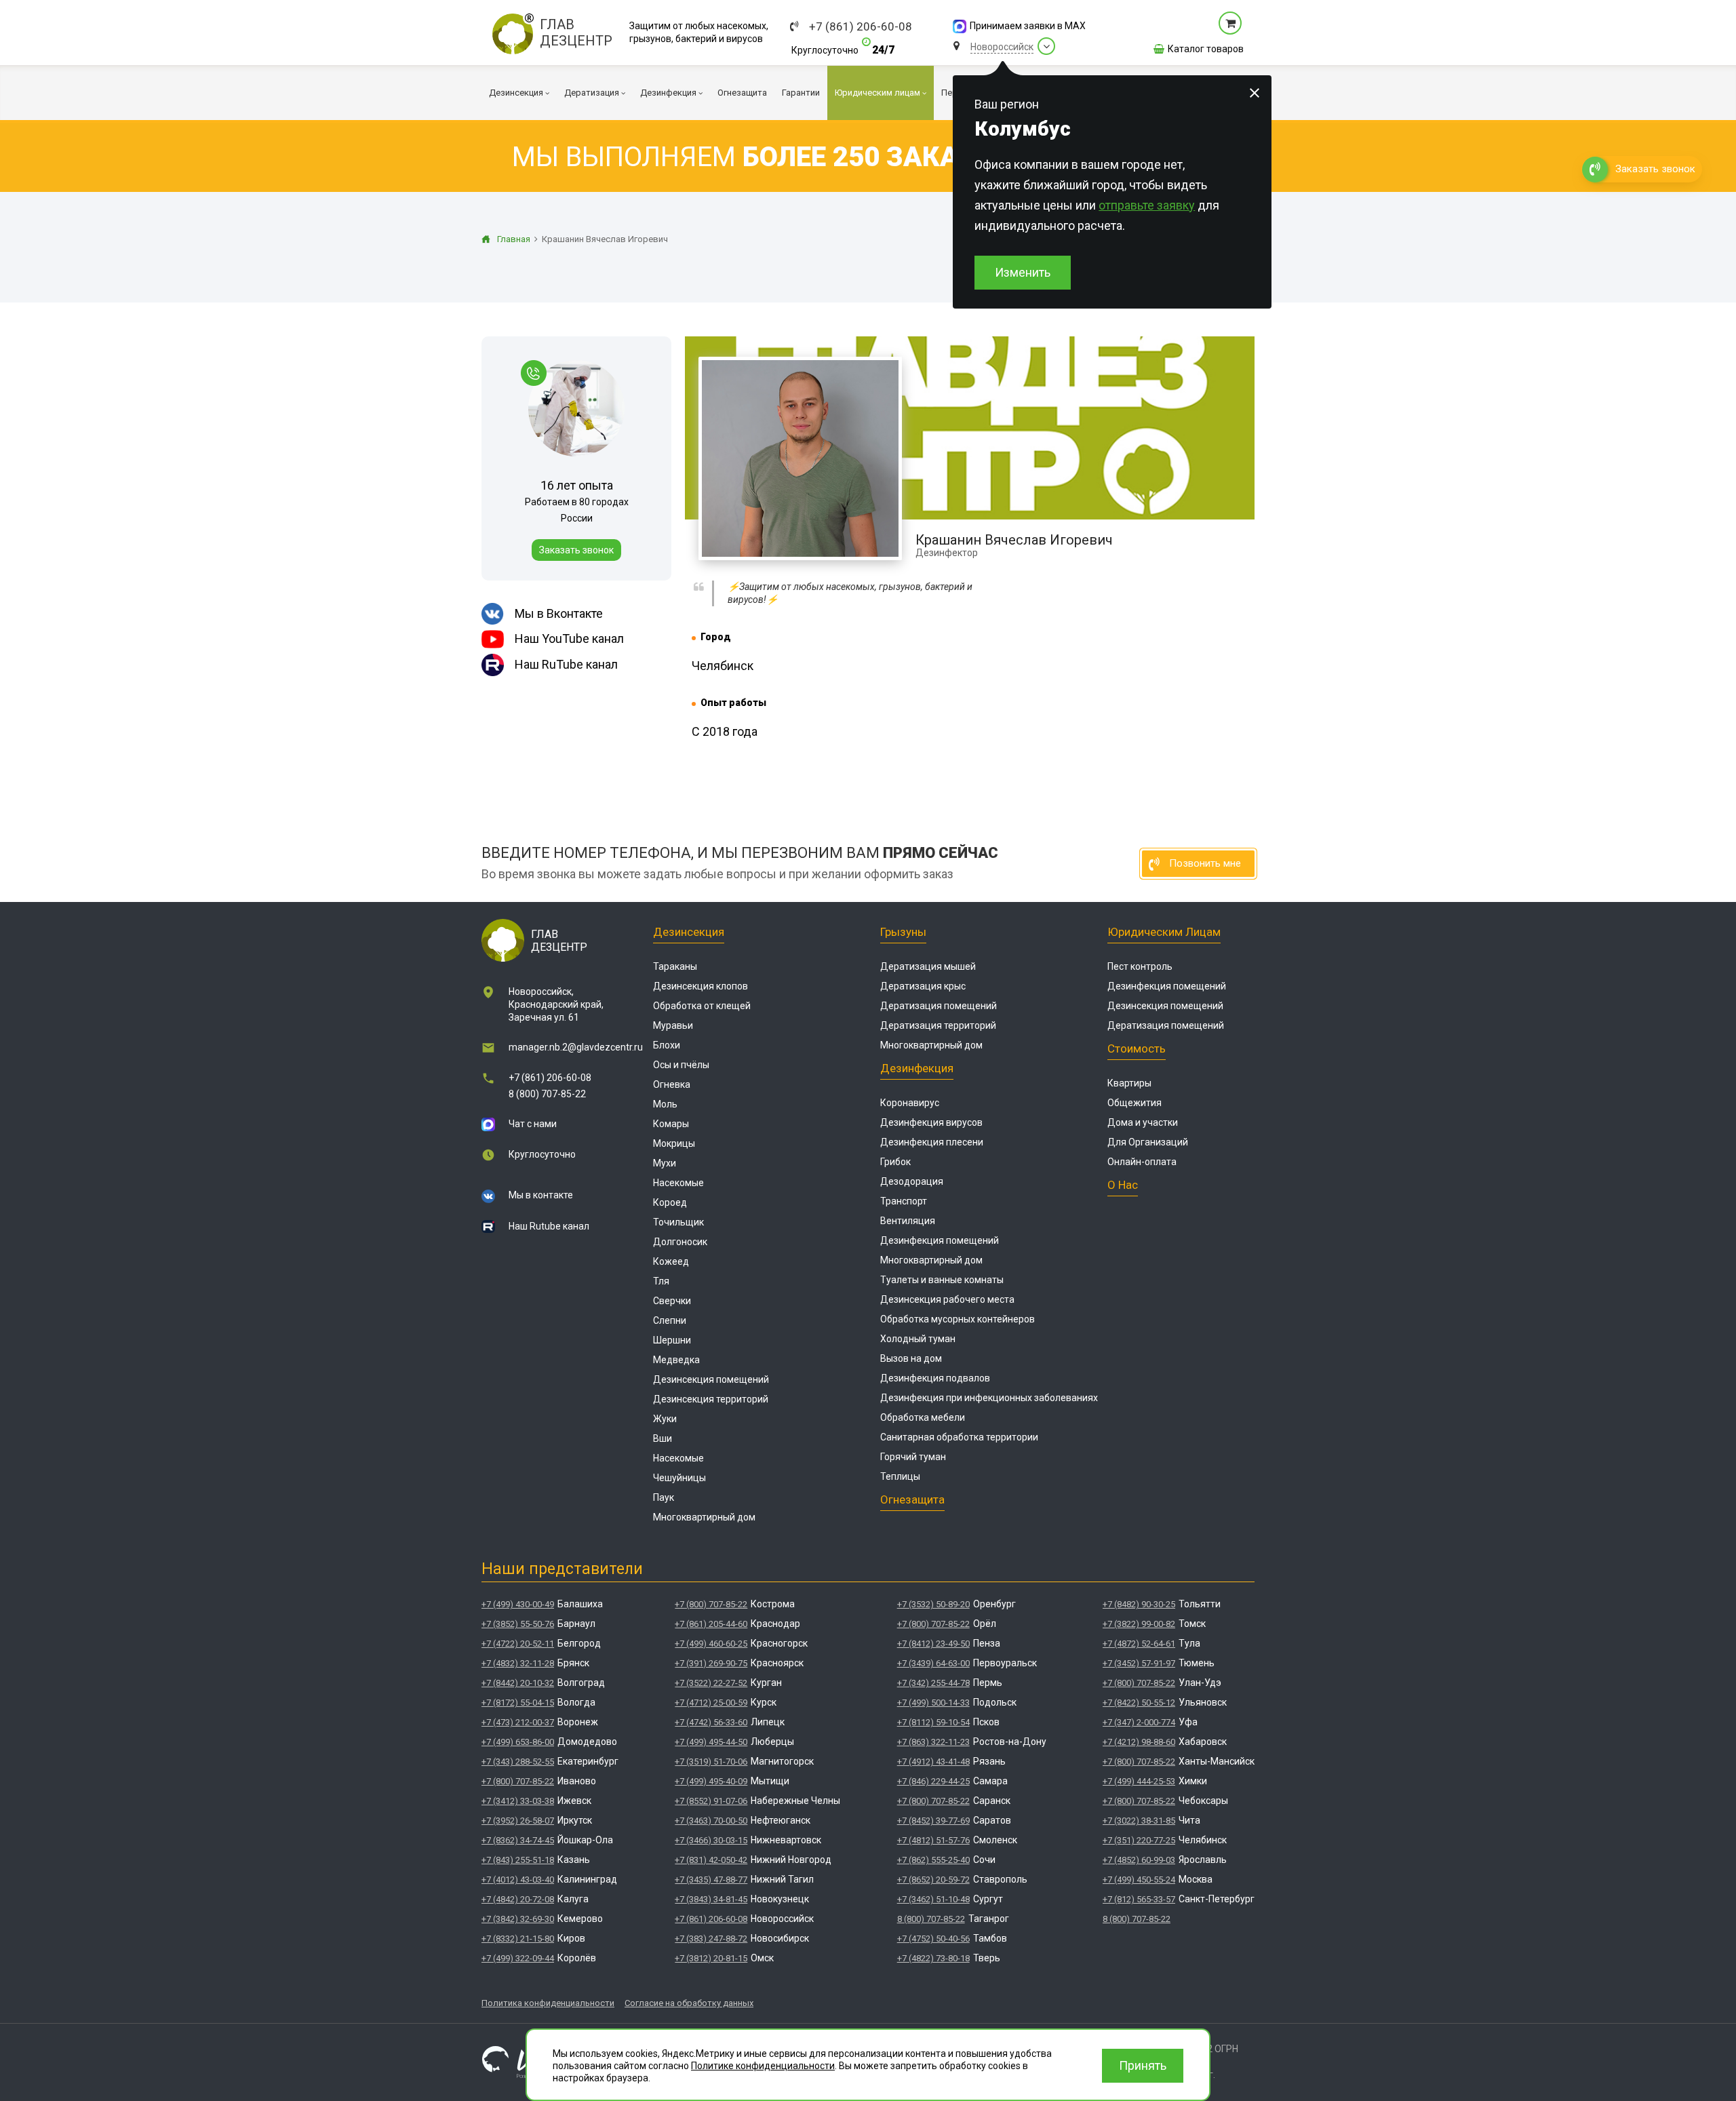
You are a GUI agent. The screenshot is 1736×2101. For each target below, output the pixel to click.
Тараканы (675, 966)
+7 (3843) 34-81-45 (711, 1899)
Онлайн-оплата (1142, 1162)
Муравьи (673, 1025)
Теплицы (900, 1476)
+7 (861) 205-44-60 (711, 1624)
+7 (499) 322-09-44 (518, 1958)
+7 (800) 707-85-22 (518, 1781)
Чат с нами (533, 1124)
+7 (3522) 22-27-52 (711, 1683)
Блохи (667, 1045)
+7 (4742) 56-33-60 (711, 1722)
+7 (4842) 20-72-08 (518, 1899)
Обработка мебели (923, 1417)
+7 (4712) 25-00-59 (711, 1703)
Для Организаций (1148, 1142)
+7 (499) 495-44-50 (711, 1742)
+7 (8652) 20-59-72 (933, 1880)
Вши (663, 1438)
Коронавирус (910, 1103)
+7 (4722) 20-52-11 (518, 1644)
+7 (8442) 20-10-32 (518, 1683)
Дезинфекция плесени (932, 1142)
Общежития (1135, 1103)
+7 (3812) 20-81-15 (711, 1958)
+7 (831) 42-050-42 (711, 1860)
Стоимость (1137, 1048)
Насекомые (678, 1183)
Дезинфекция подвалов (935, 1378)
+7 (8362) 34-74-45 (518, 1840)
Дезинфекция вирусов (931, 1122)
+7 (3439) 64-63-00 (933, 1663)
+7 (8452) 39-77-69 (933, 1821)
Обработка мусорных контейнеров (958, 1319)
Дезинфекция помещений (940, 1240)
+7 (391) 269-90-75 (711, 1663)
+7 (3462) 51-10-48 (933, 1899)
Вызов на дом (911, 1358)
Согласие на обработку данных (689, 2003)
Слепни (670, 1320)
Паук (664, 1497)
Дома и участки (1143, 1122)
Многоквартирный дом (704, 1517)
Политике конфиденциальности (763, 2066)
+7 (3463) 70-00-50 (711, 1821)
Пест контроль (1140, 966)
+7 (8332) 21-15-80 (518, 1939)
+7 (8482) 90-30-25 (1139, 1604)
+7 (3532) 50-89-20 (933, 1604)
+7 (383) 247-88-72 (711, 1939)
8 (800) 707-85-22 (547, 1094)
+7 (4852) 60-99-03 (1139, 1860)
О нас (1123, 1185)
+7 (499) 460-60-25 (711, 1644)
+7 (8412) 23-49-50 (933, 1644)
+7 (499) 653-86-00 (518, 1742)
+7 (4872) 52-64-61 (1139, 1644)
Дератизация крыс (923, 986)
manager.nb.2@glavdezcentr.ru (576, 1047)
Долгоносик (680, 1242)
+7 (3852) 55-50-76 (518, 1624)
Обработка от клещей (702, 1006)
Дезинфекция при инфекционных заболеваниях (989, 1398)
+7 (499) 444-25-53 (1139, 1781)
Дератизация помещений (939, 1006)
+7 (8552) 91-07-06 (711, 1801)
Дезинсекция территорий (711, 1399)
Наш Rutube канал (549, 1226)
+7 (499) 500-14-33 (933, 1703)
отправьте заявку (1147, 205)
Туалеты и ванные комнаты (942, 1280)
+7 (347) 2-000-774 (1139, 1722)
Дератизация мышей (928, 966)
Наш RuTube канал (566, 664)
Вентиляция (908, 1221)
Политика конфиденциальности (548, 2003)
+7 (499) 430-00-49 (518, 1604)
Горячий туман (913, 1457)
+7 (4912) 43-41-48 (933, 1762)
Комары (671, 1124)
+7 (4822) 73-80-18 (933, 1958)
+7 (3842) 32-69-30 (518, 1919)
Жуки (665, 1419)
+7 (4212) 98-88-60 (1139, 1742)
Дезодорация (912, 1181)
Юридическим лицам (1164, 932)
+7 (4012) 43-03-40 (518, 1880)
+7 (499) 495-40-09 (711, 1781)
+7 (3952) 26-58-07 (518, 1821)
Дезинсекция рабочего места (947, 1299)
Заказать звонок (576, 550)
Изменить (1023, 272)
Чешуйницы (679, 1478)
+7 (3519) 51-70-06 (711, 1762)
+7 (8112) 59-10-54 (933, 1722)
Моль (665, 1104)
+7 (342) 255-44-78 (933, 1683)
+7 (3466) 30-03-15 (711, 1840)
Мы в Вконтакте (559, 613)
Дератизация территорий (938, 1025)
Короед (670, 1202)
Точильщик (678, 1222)
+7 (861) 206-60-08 (861, 27)
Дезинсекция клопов (701, 986)
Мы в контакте (541, 1195)
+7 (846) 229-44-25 (933, 1781)
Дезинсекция (689, 932)
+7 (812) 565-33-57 (1139, 1899)
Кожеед (671, 1261)
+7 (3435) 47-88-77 (711, 1880)
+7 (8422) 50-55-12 (1139, 1703)
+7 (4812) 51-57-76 (933, 1840)
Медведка (676, 1360)
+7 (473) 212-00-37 (518, 1722)
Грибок (895, 1162)
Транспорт (904, 1201)
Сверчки (672, 1301)
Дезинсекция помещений (711, 1379)
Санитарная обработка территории (959, 1437)
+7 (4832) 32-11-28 (518, 1663)
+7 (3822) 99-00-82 (1139, 1624)
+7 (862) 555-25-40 (933, 1860)
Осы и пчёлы (681, 1065)
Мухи (665, 1163)
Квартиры (1129, 1083)
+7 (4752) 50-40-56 (933, 1939)
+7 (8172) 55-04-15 (518, 1703)
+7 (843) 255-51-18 (518, 1860)
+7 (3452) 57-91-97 (1139, 1663)
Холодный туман (918, 1339)
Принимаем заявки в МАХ (1028, 26)
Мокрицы (674, 1143)
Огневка (672, 1084)
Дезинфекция (917, 1068)
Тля (661, 1281)
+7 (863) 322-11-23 (933, 1742)
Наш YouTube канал (569, 639)
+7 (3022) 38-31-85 (1139, 1821)
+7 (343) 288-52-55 (518, 1762)
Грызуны (903, 932)
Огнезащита (912, 1499)
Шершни (672, 1340)
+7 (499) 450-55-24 (1139, 1880)
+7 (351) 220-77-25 (1139, 1840)
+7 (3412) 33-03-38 (518, 1801)
